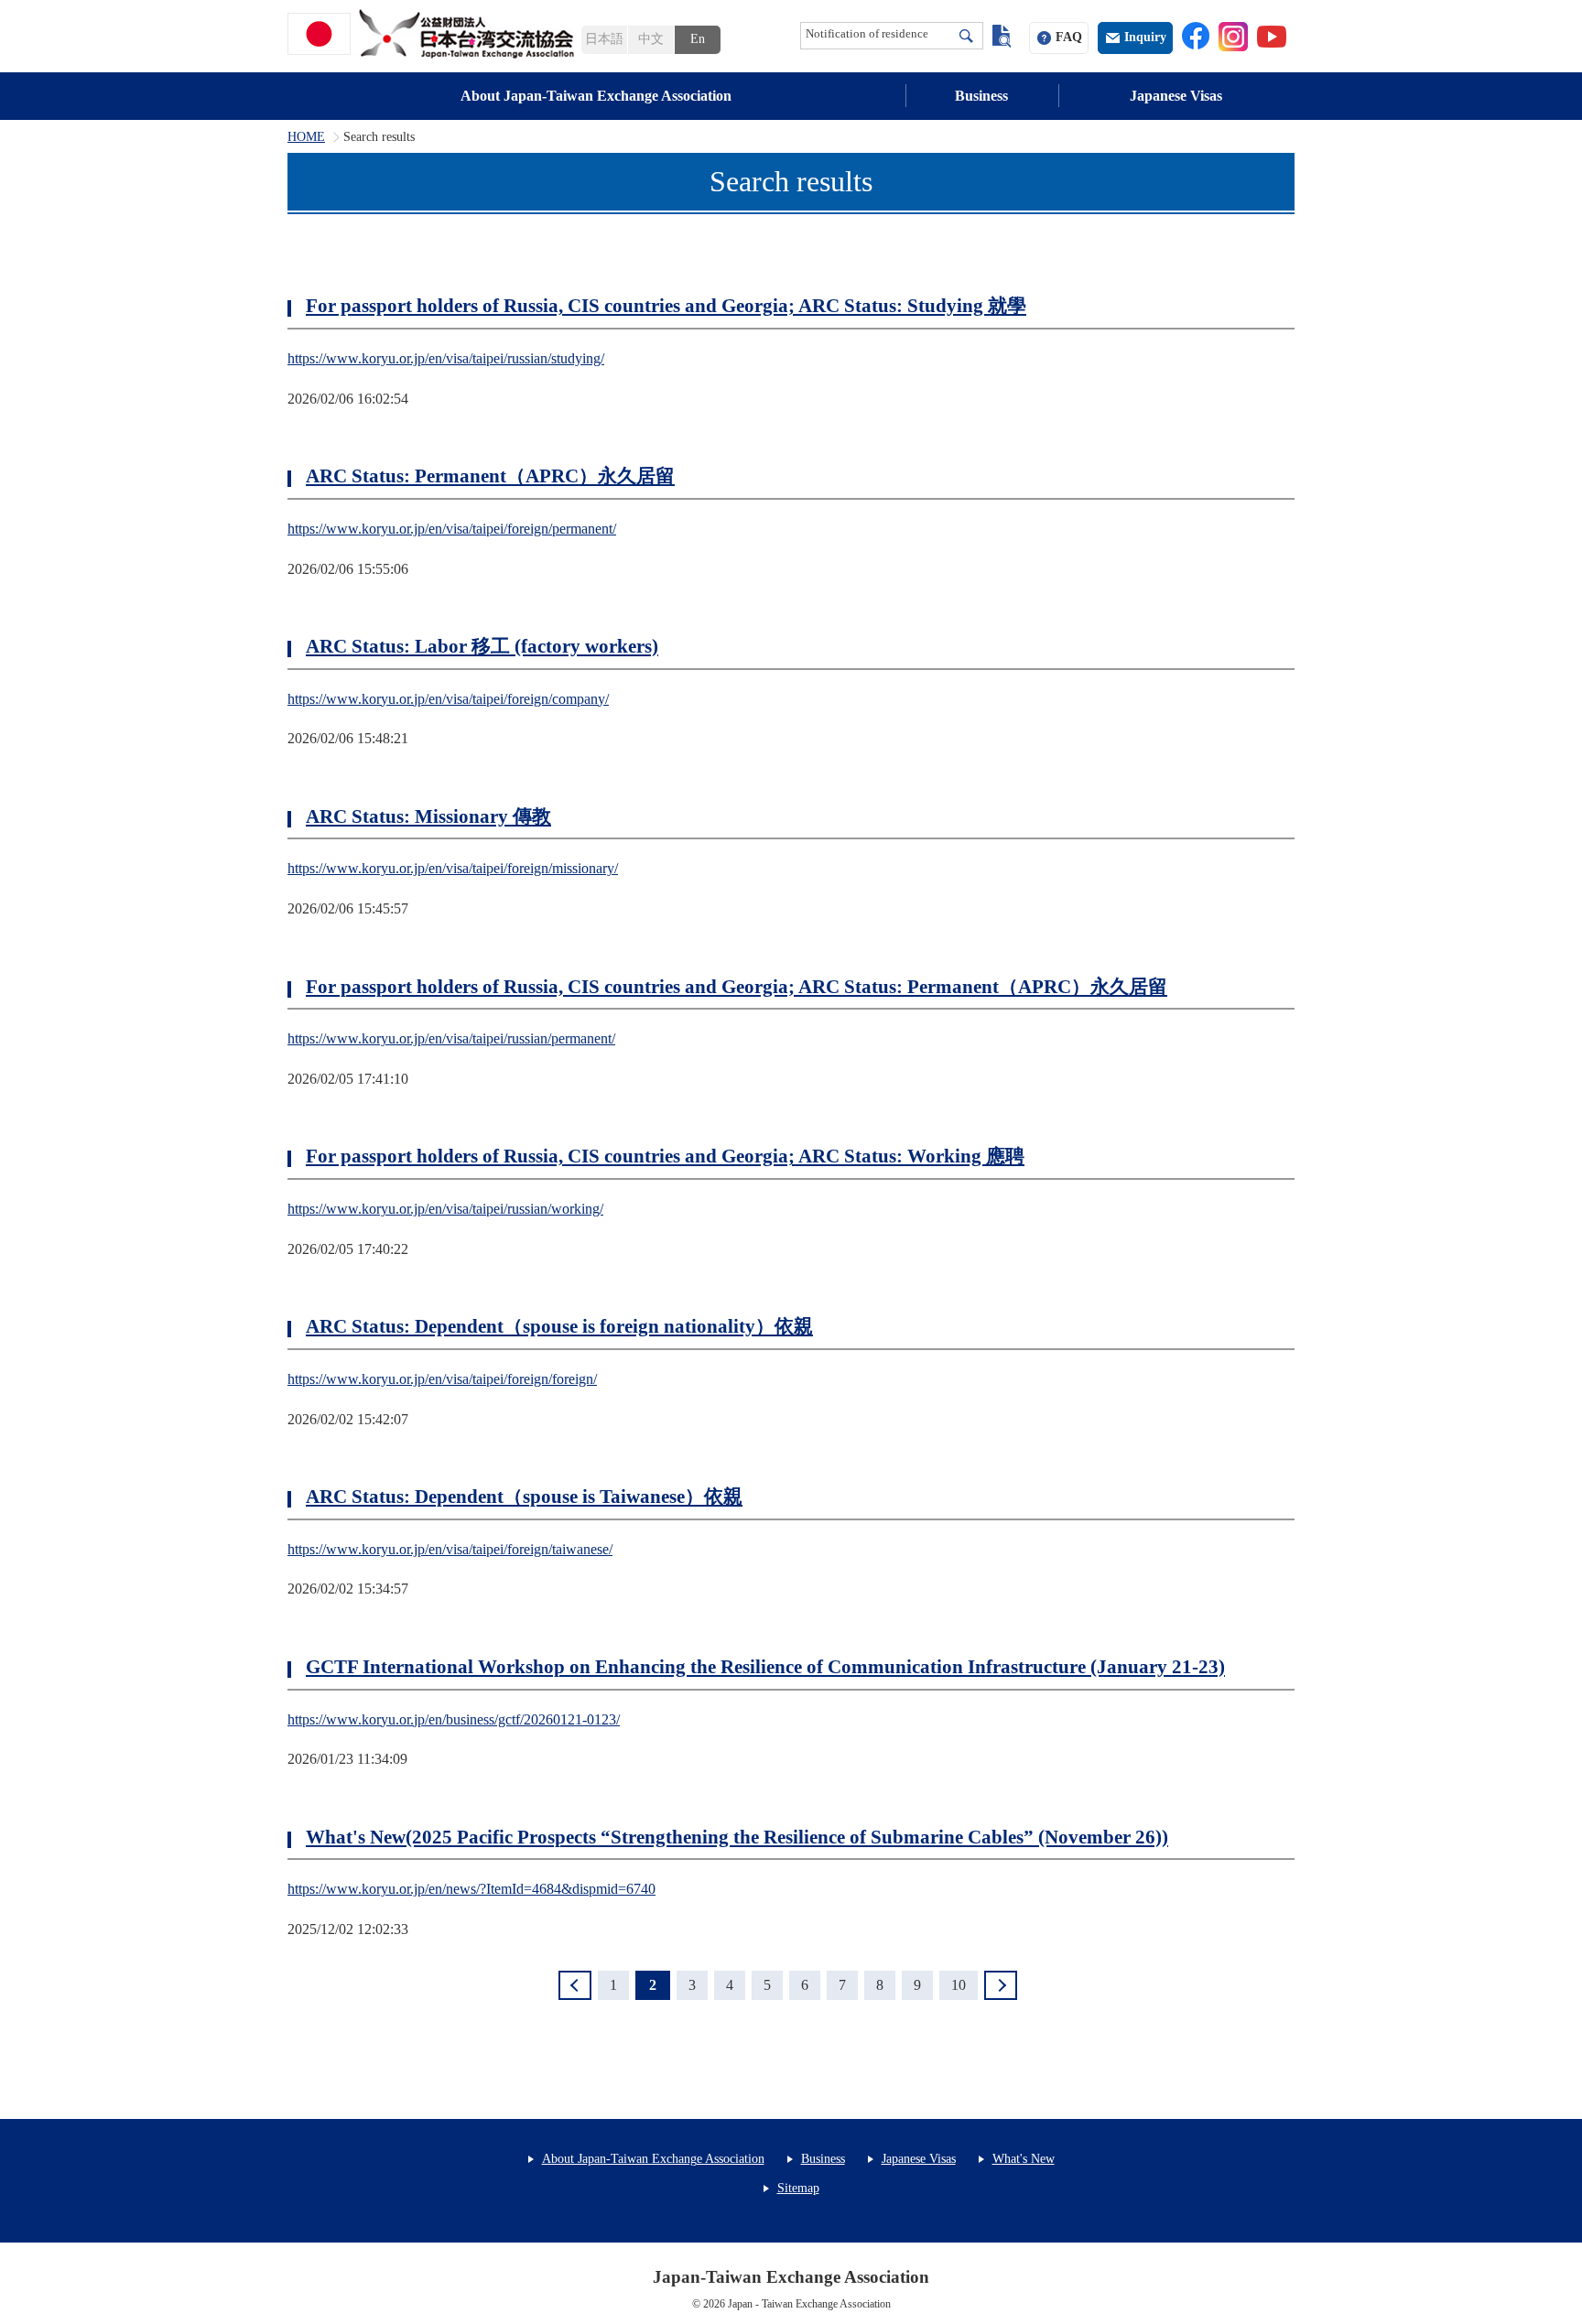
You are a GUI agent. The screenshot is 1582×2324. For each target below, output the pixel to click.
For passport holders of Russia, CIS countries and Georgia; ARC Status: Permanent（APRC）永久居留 (737, 987)
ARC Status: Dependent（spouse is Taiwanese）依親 (524, 1497)
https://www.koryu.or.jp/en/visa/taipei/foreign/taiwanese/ (450, 1549)
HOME (306, 137)
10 (959, 1985)
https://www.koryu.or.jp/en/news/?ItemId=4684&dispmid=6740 (471, 1889)
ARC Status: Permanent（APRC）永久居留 (490, 476)
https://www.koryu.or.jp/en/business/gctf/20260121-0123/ (454, 1719)
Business (981, 96)
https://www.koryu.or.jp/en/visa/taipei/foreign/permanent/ (452, 529)
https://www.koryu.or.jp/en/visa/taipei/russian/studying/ (446, 358)
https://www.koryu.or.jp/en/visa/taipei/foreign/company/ (448, 699)
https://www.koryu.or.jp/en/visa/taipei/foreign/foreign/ (442, 1379)
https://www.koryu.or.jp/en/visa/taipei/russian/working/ (445, 1209)
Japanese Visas (1176, 96)
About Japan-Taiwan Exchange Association (596, 96)
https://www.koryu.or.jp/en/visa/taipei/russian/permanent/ (451, 1038)
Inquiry (1145, 37)
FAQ (1069, 37)
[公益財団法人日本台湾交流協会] (434, 34)
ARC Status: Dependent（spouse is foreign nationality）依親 (559, 1326)
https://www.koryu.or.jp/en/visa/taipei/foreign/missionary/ (453, 868)
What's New (1024, 2159)
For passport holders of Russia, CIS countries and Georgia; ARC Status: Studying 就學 (666, 306)
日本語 (604, 39)
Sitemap (798, 2188)
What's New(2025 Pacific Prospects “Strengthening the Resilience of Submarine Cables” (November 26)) (737, 1837)
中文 (651, 39)
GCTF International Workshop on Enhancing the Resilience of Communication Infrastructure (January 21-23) (765, 1667)
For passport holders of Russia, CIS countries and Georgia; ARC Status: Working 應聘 (665, 1156)
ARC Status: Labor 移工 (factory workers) (482, 646)
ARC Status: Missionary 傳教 (428, 816)
